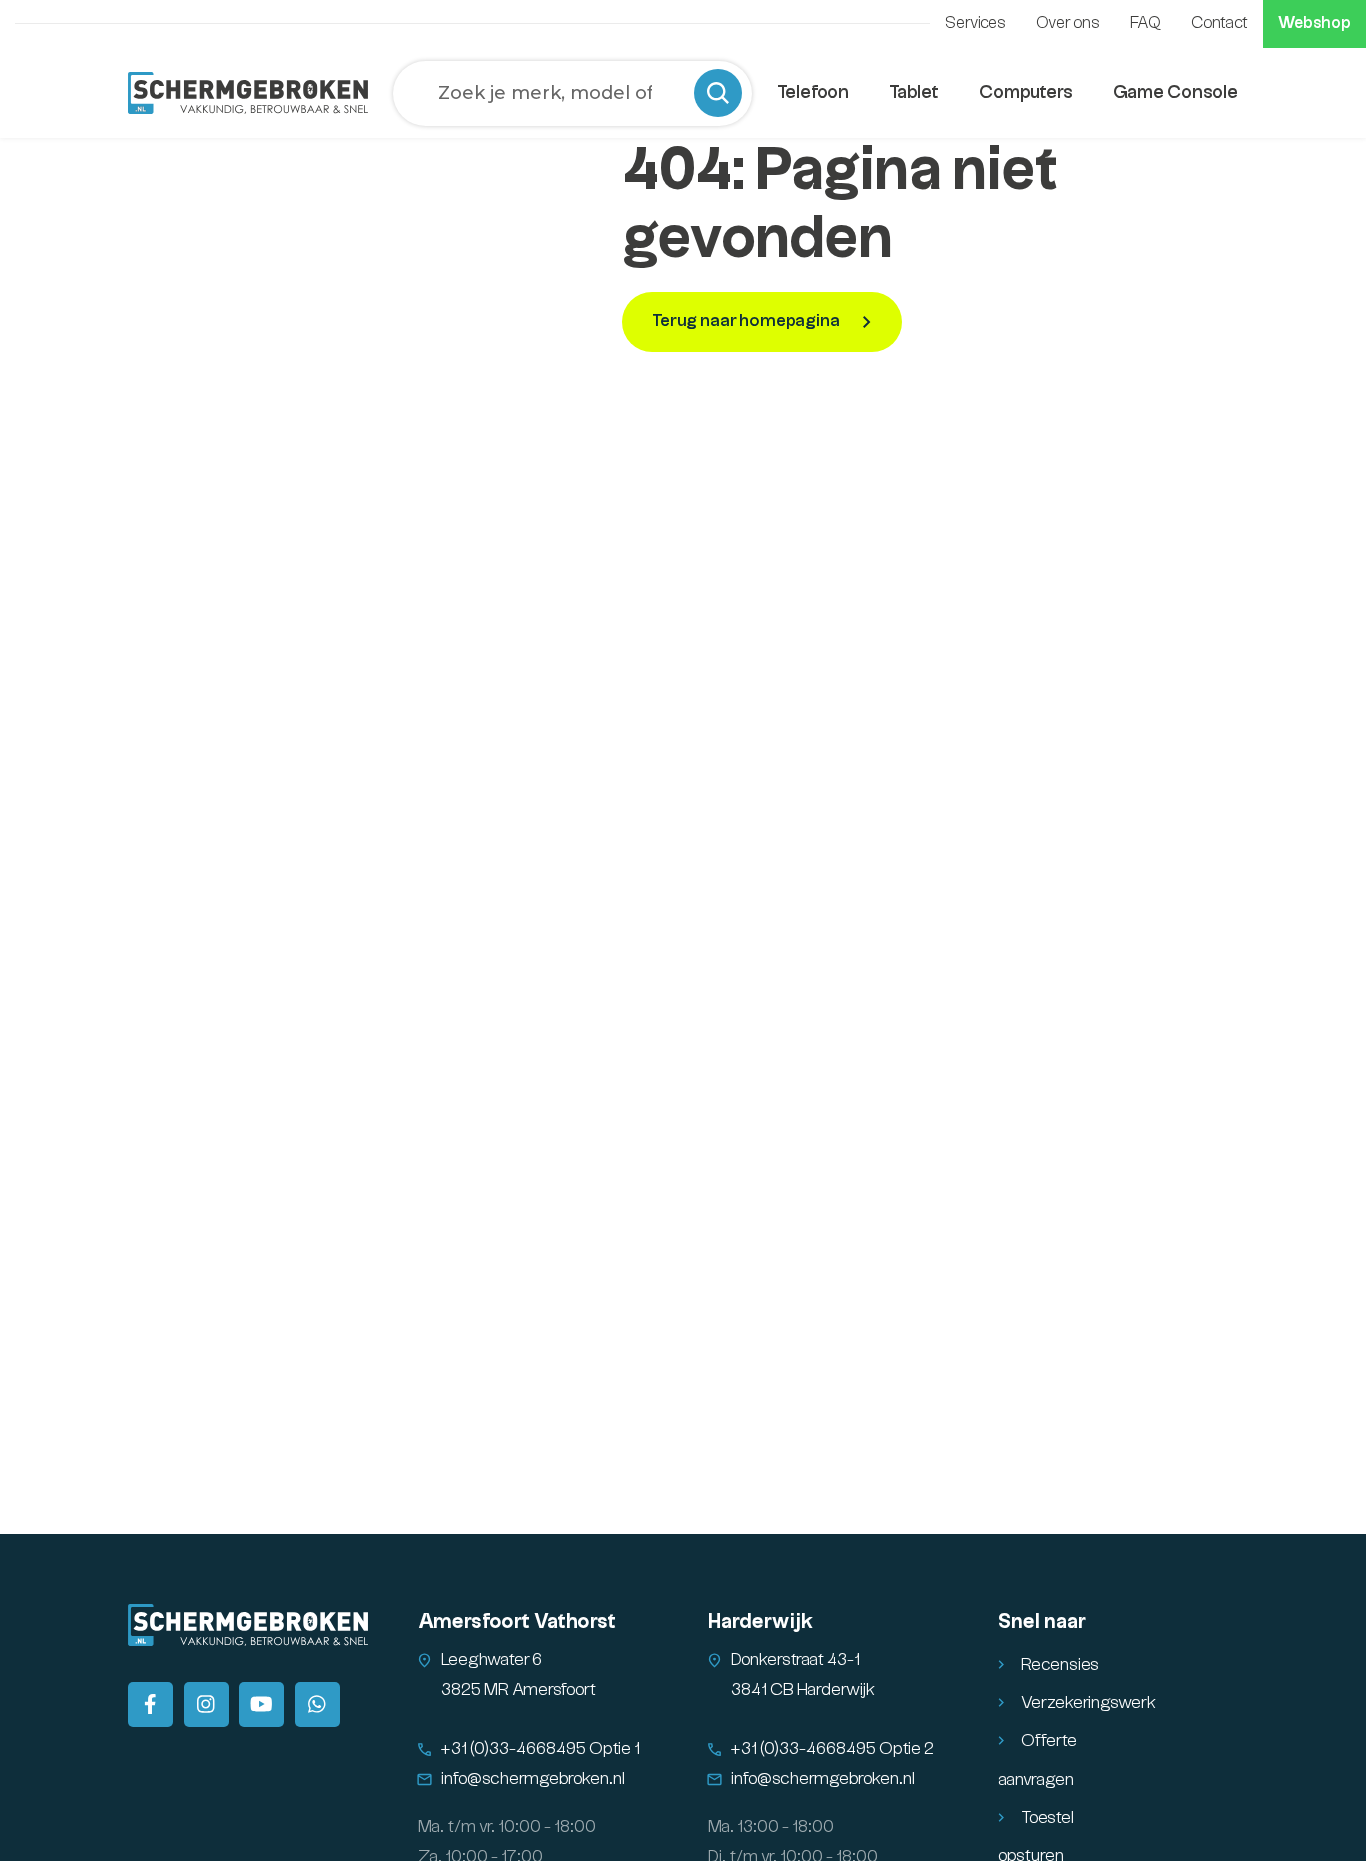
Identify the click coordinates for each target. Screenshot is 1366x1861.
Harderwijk (760, 1622)
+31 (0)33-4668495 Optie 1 (540, 1749)
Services (975, 23)
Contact (1219, 23)
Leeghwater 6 (491, 1660)
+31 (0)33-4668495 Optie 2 (832, 1749)
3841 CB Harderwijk (803, 1690)
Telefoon (813, 92)
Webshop (1314, 23)
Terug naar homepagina (747, 321)
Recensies (1060, 1665)
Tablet (914, 92)
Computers (1026, 92)
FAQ (1145, 23)
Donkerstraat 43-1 (795, 1660)
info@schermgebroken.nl (533, 1779)
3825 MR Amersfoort (518, 1690)
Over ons (1068, 23)
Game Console (1175, 92)
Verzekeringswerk (1088, 1703)
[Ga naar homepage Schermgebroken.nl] (248, 93)
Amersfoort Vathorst (517, 1622)
